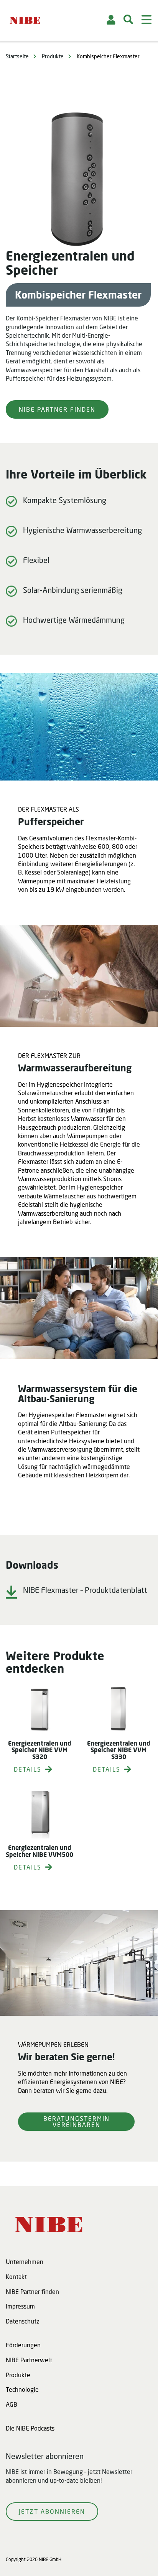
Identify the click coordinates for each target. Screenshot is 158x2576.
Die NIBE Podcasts (30, 2428)
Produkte (53, 56)
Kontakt (16, 2276)
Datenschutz (23, 2321)
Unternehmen (25, 2262)
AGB (12, 2404)
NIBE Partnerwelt (29, 2360)
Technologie (22, 2389)
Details (28, 1769)
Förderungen (23, 2345)
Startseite (17, 56)
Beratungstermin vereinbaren (77, 2121)
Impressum (20, 2306)
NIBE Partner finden (57, 409)
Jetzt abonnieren (52, 2511)
